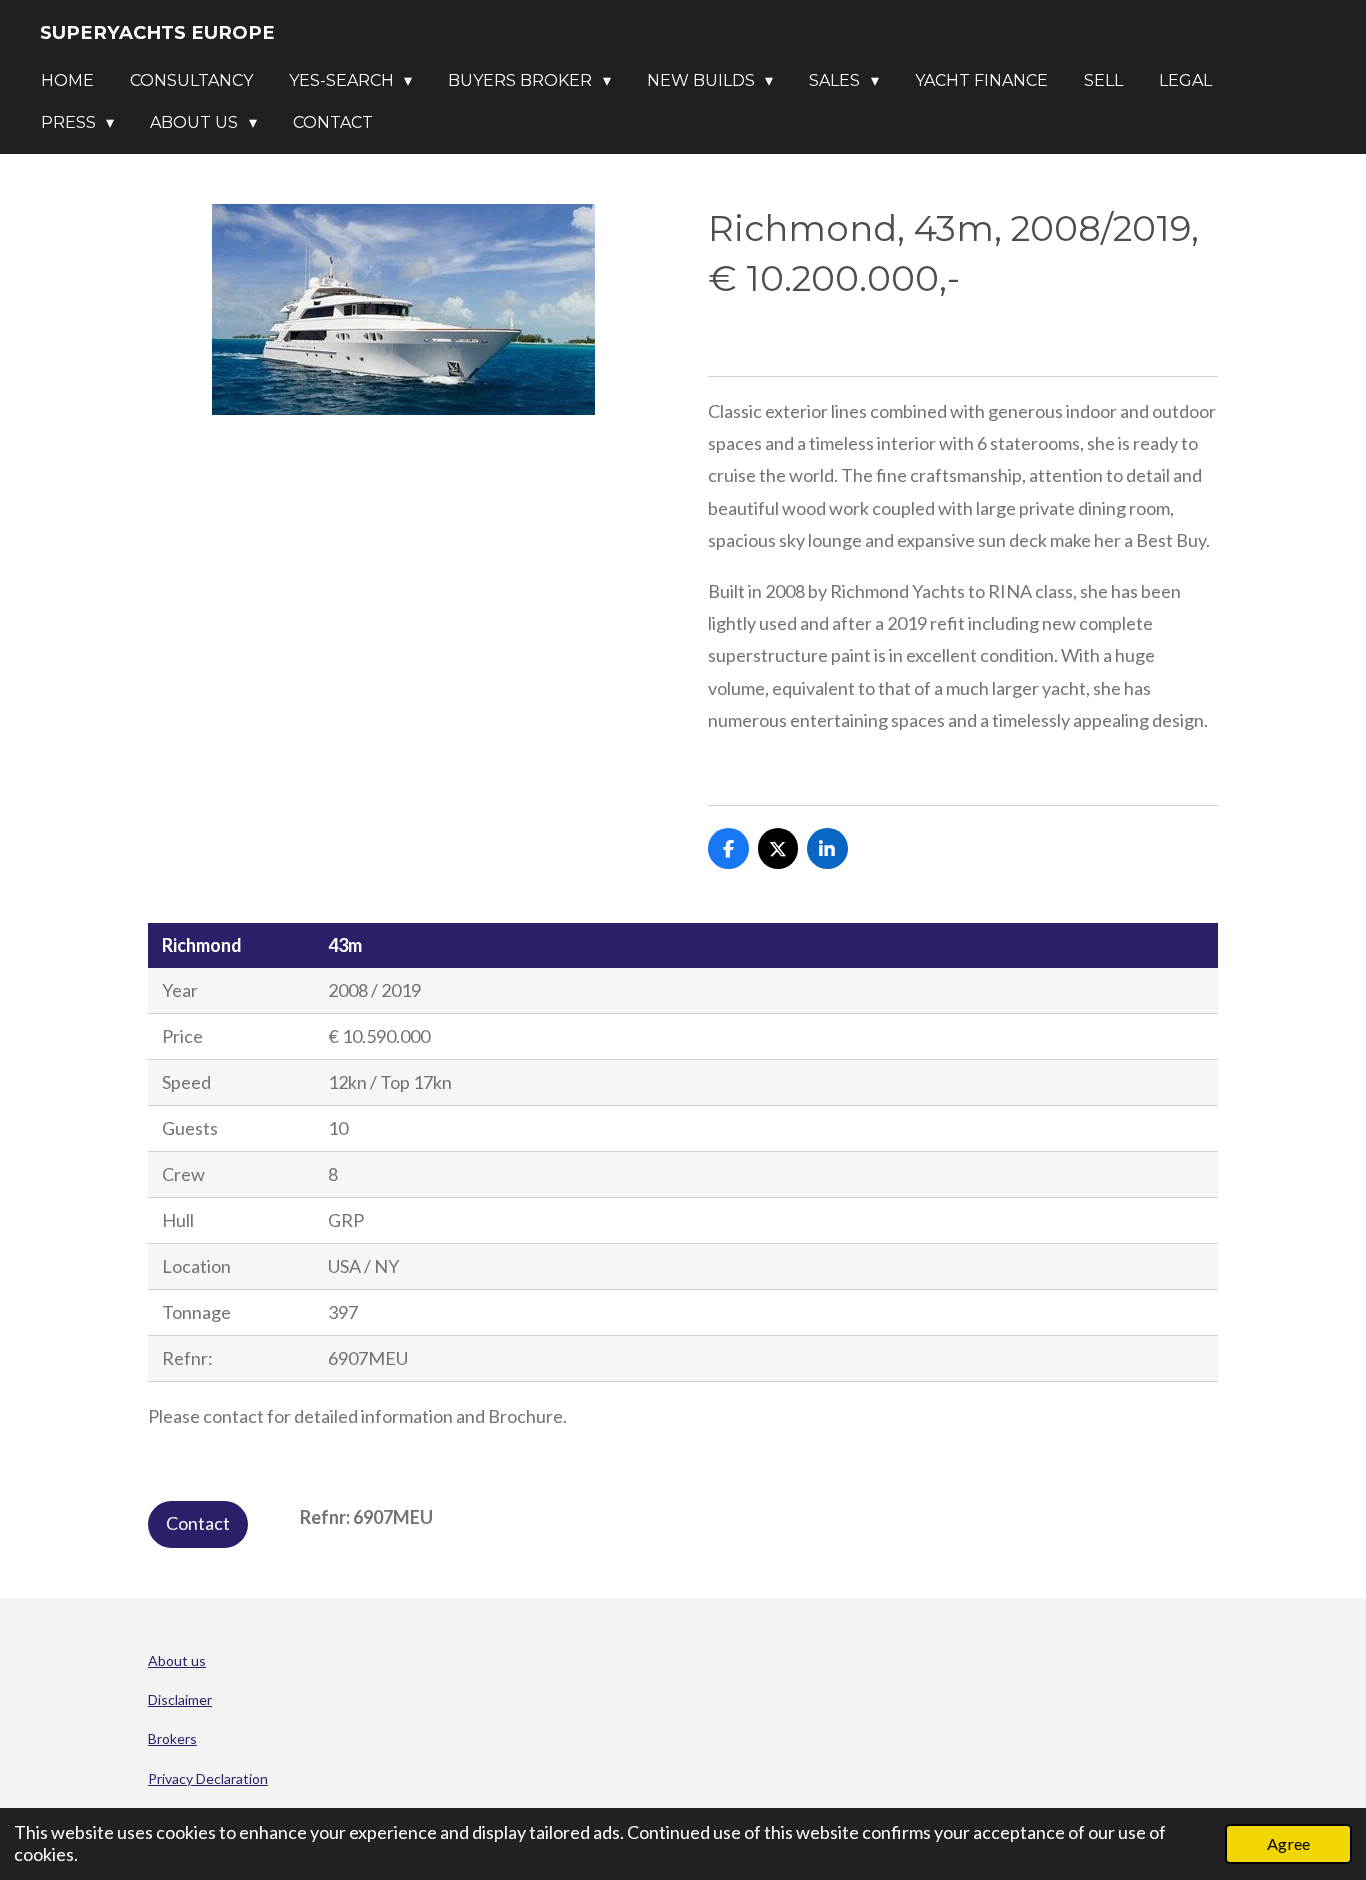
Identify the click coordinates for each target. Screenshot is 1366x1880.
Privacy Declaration (208, 1778)
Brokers (172, 1738)
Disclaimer (180, 1699)
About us (177, 1660)
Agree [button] (1288, 1843)
